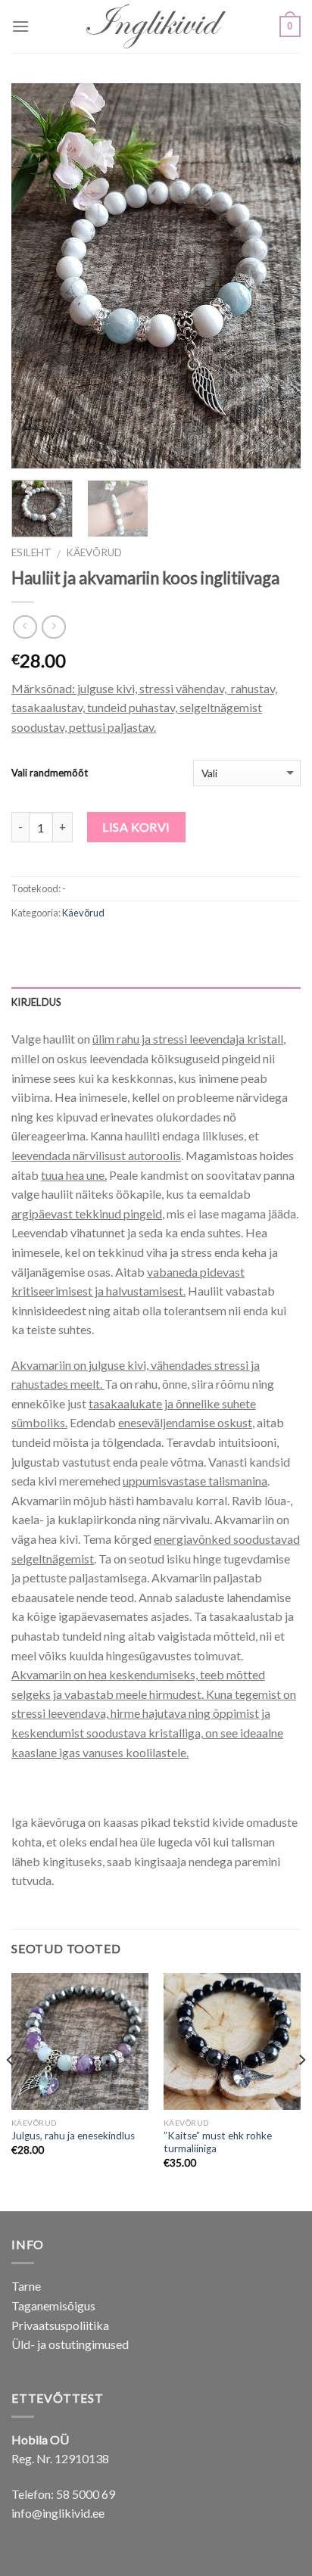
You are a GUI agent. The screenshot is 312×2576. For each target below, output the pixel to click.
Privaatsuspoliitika (60, 2325)
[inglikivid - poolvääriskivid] (156, 27)
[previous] (36, 276)
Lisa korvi (136, 827)
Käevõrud (94, 552)
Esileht (31, 552)
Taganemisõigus (53, 2305)
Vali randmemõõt (50, 773)
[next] (276, 276)
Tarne (26, 2286)
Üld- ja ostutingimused (70, 2344)
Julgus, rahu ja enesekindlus (73, 2136)
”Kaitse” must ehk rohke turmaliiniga (218, 2142)
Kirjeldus (36, 1002)
